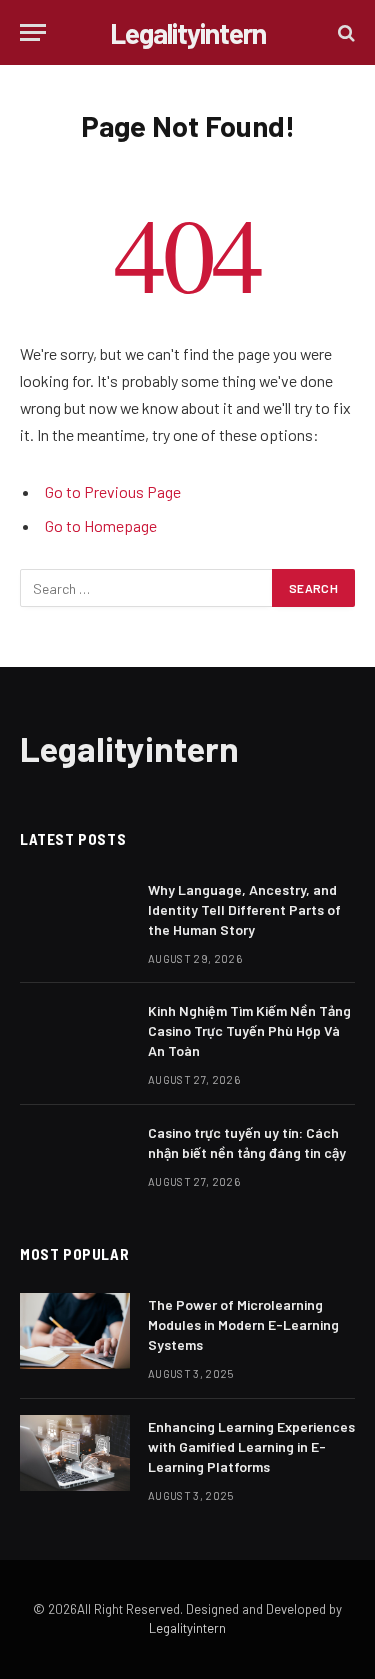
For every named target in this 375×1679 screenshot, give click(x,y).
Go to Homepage (101, 525)
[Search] (344, 32)
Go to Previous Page (113, 491)
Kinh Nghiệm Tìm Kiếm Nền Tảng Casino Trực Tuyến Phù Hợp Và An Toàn (249, 1030)
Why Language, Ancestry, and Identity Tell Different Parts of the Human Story (244, 909)
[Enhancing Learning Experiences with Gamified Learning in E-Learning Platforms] (75, 1453)
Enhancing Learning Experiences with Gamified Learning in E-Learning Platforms (251, 1446)
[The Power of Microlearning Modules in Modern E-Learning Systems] (75, 1331)
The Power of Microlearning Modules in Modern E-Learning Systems (243, 1324)
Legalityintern (187, 1628)
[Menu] (33, 32)
